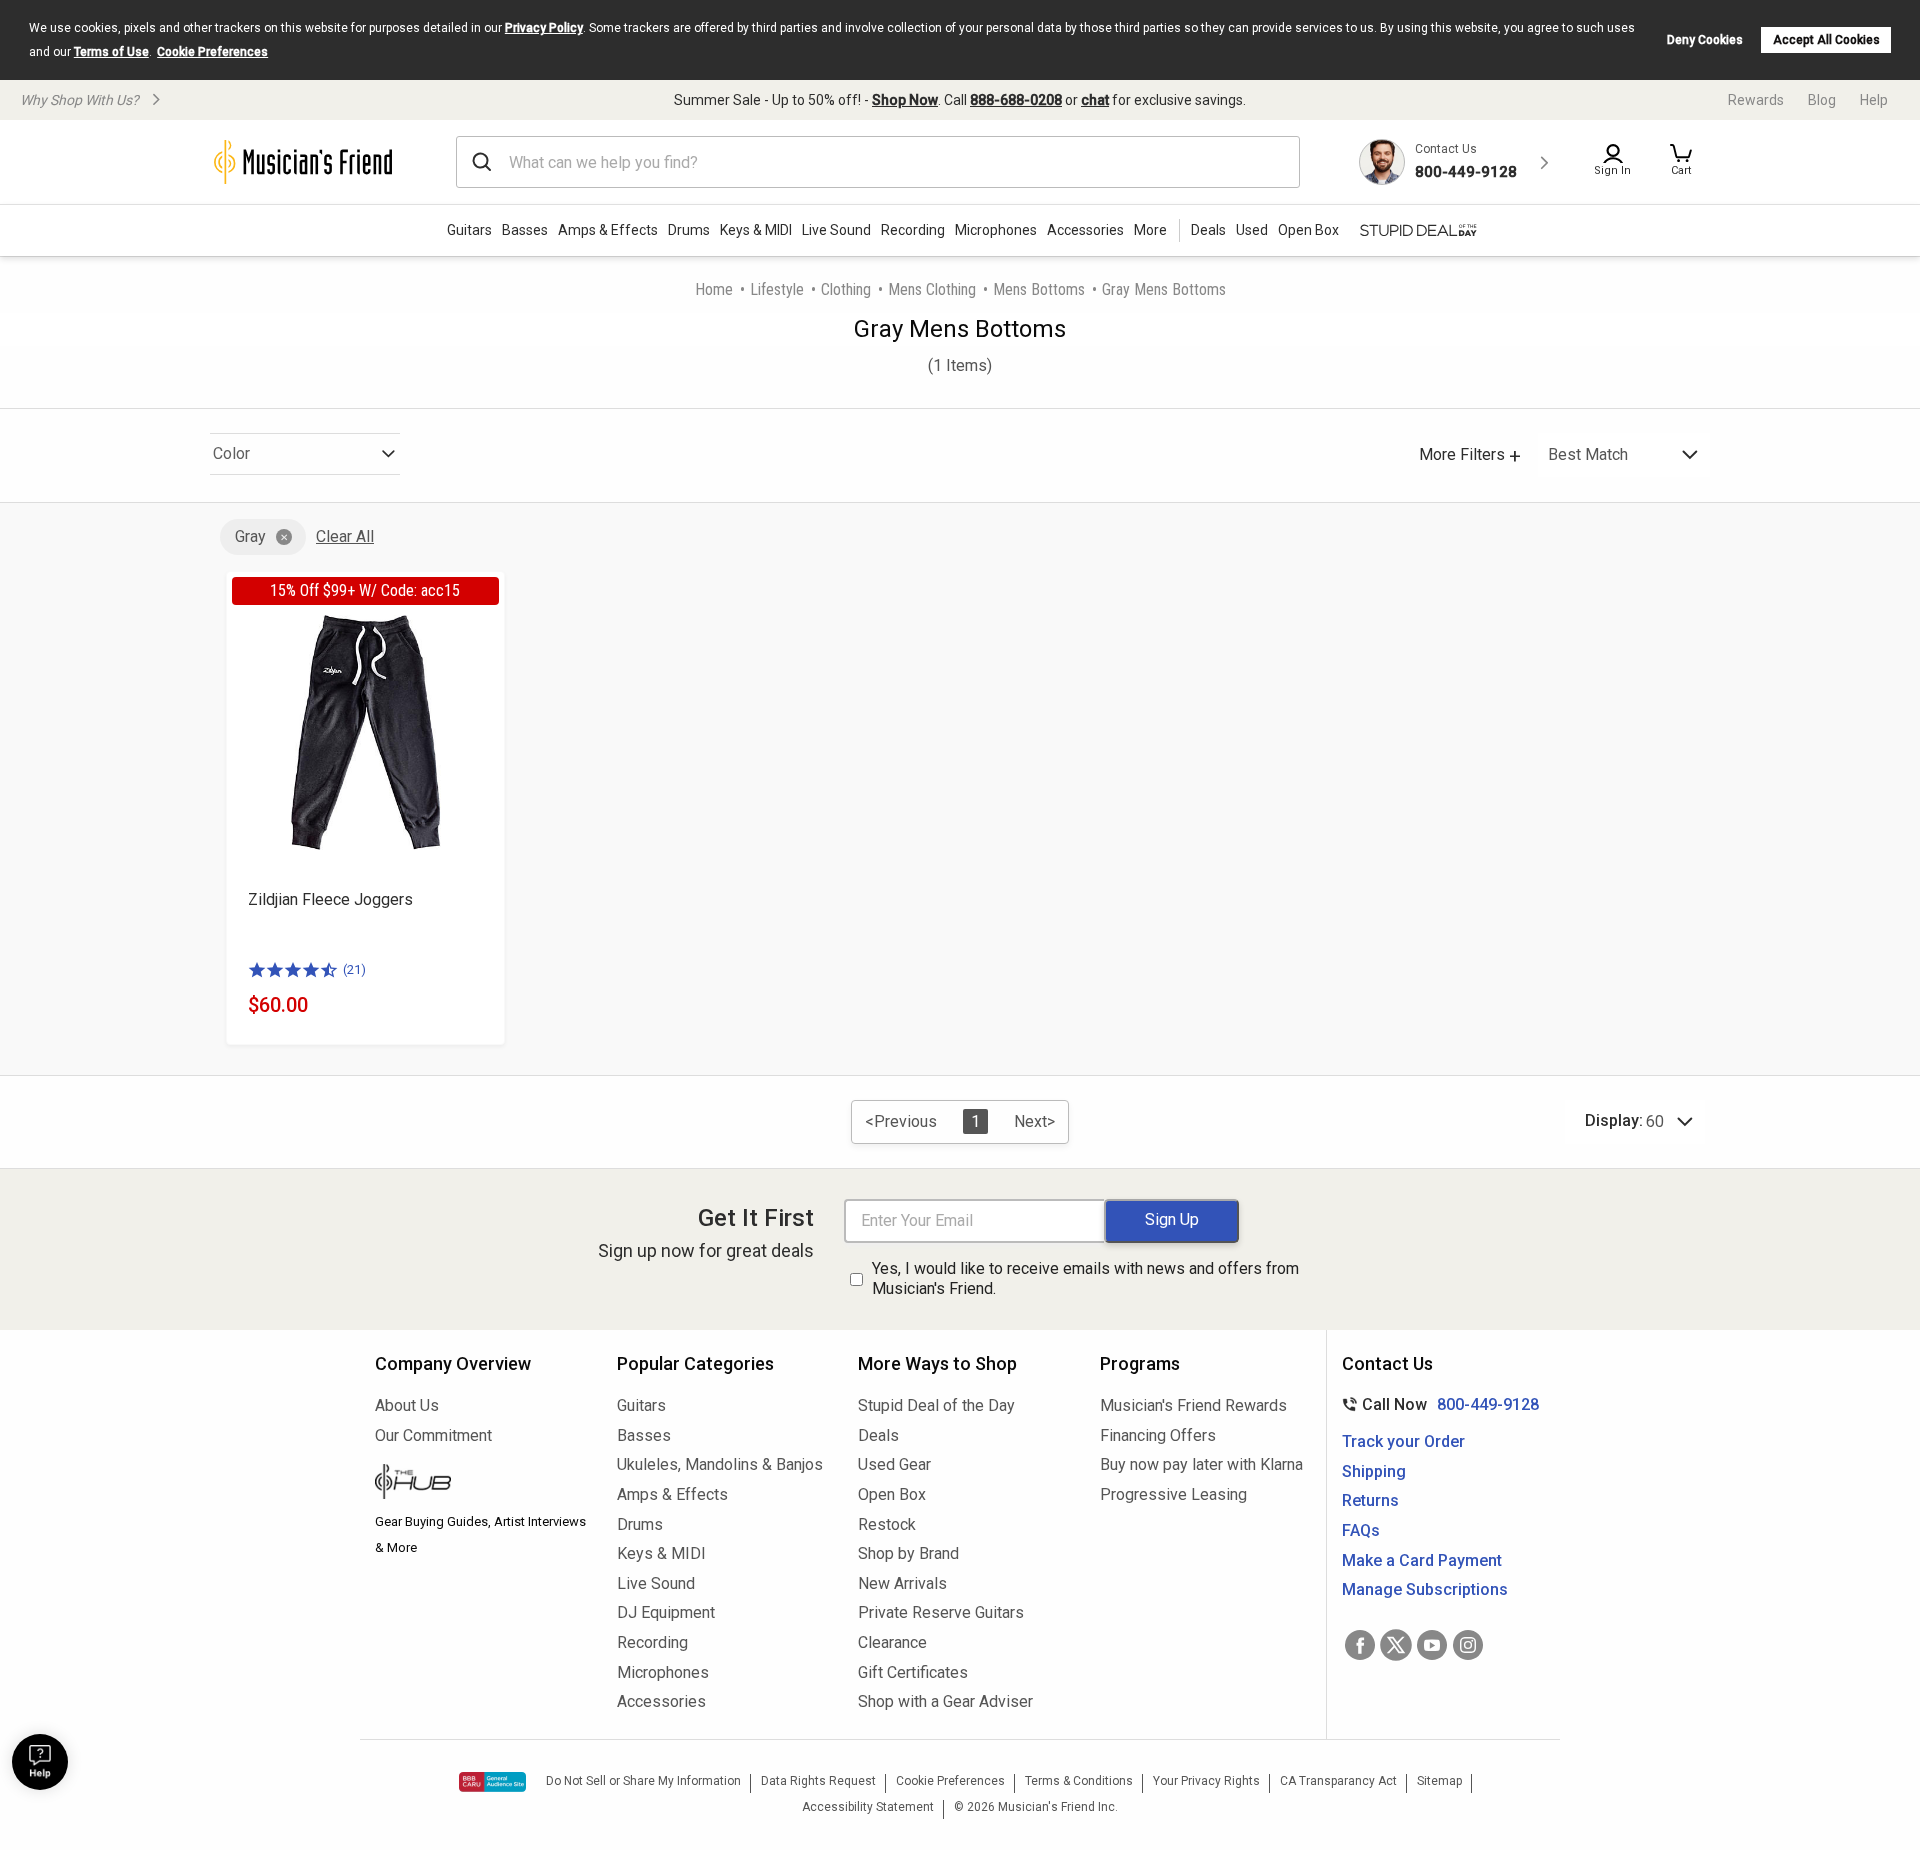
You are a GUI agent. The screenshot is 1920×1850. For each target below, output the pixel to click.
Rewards (1756, 100)
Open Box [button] (1308, 230)
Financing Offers (1158, 1435)
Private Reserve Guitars (941, 1612)
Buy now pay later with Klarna (1201, 1464)
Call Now (1436, 1404)
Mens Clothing (932, 289)
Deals (878, 1435)
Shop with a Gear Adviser (945, 1701)
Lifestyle (777, 289)
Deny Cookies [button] (1705, 40)
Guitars (469, 230)
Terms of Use (111, 52)
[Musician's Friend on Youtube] (1432, 1645)
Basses (525, 230)
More (1150, 230)
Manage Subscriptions (1425, 1589)
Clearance (892, 1642)
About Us (407, 1405)
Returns (1370, 1500)
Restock (887, 1524)
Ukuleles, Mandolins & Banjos (720, 1464)
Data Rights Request (818, 1781)
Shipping (1374, 1471)
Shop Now (905, 100)
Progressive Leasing (1173, 1494)
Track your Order (1403, 1441)
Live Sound (836, 230)
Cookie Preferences (212, 52)
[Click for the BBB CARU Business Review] (492, 1782)
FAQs (1361, 1530)
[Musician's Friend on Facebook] (1360, 1645)
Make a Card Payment (1422, 1560)
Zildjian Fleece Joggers (330, 899)
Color (231, 453)
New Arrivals (902, 1583)
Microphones (996, 230)
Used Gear (894, 1464)
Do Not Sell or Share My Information (643, 1781)
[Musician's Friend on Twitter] (1396, 1645)
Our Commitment (433, 1435)
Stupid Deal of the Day (936, 1405)
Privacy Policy (544, 28)
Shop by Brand (908, 1553)
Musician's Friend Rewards (1193, 1405)
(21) (354, 969)
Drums (689, 230)
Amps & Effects (608, 230)
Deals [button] (1208, 230)
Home (714, 289)
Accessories (1085, 230)
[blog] (481, 1484)
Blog (1822, 100)
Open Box (892, 1494)
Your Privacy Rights (1206, 1781)
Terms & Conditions (1079, 1781)
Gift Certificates (913, 1672)
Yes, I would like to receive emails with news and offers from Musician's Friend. (1085, 1279)
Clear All (345, 536)
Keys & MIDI (756, 230)
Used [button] (1252, 230)
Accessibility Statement (868, 1807)
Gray (250, 536)
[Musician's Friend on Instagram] (1468, 1645)
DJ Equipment (666, 1612)
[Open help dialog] (40, 1762)
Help (1874, 100)
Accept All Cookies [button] (1826, 40)
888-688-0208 (1016, 100)
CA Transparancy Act (1338, 1781)
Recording (913, 230)
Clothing (846, 289)
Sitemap (1439, 1781)
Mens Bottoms (1039, 289)
